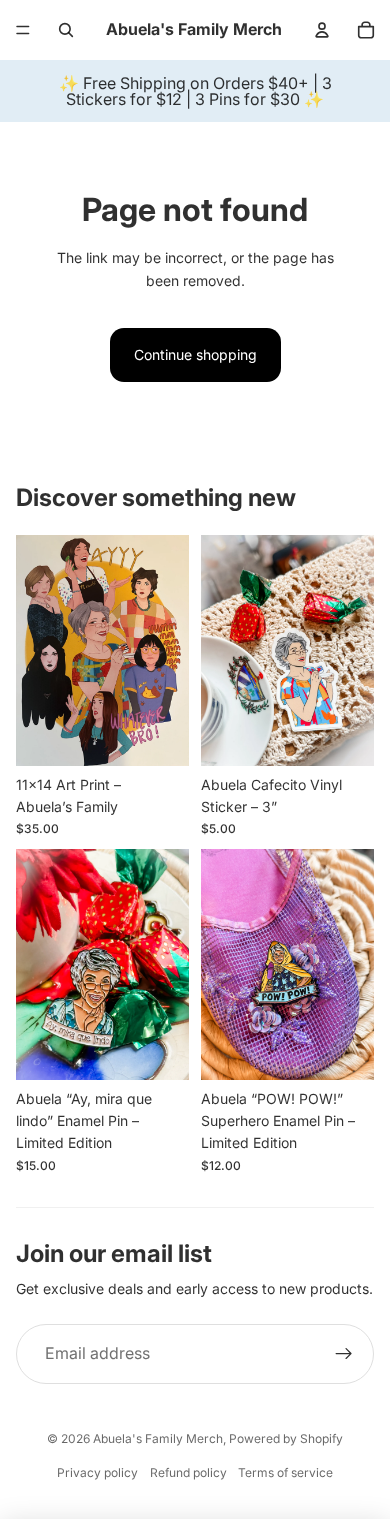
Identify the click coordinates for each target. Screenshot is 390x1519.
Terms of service (285, 1472)
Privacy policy (97, 1472)
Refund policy (188, 1472)
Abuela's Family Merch (158, 1438)
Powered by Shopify (286, 1438)
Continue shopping (195, 354)
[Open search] (66, 30)
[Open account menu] (322, 30)
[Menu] (23, 30)
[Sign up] (344, 1354)
